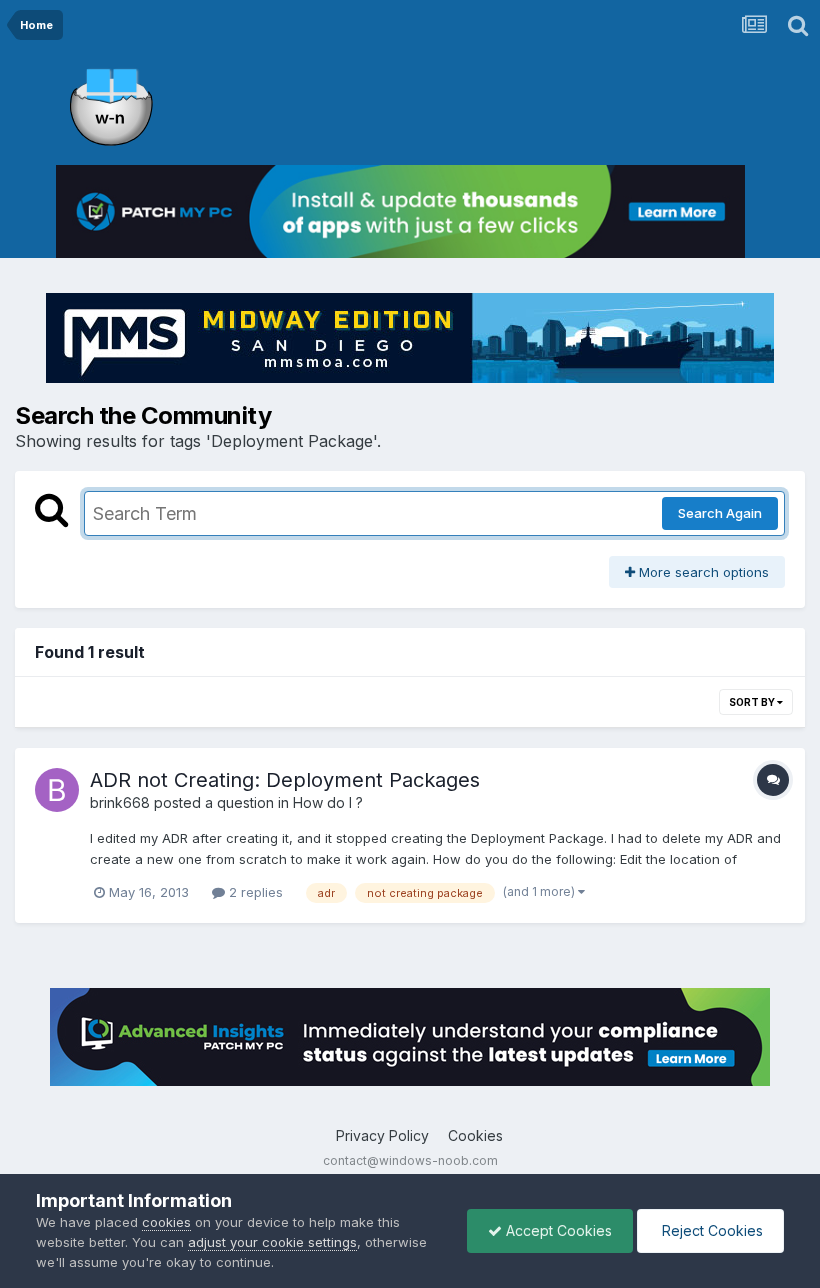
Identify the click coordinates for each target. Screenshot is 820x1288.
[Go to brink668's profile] (57, 790)
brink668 (120, 802)
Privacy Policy (382, 1135)
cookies (166, 1222)
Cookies (475, 1135)
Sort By (753, 702)
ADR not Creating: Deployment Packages (285, 780)
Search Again (720, 513)
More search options (702, 572)
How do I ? (328, 802)
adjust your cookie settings (272, 1242)
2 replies (254, 892)
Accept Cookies (557, 1230)
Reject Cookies (710, 1230)
